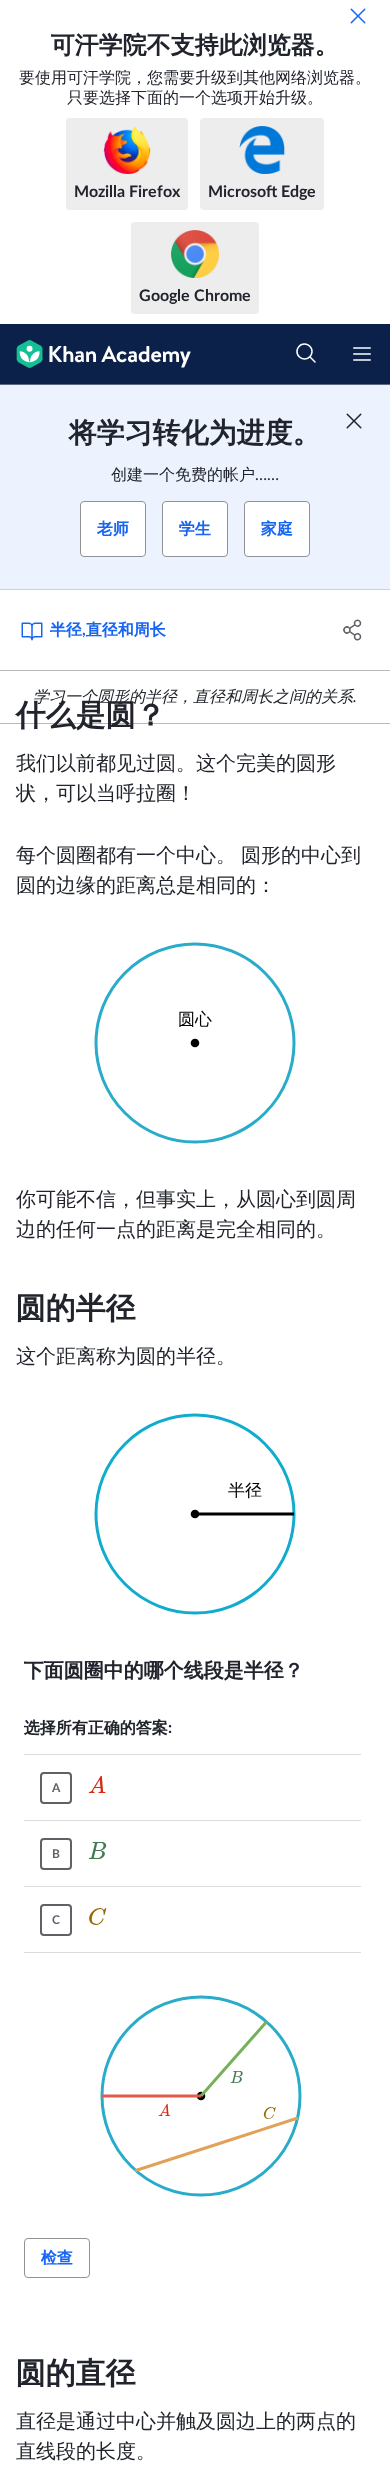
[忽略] (358, 16)
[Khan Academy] (95, 354)
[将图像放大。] (195, 1043)
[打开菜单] (362, 354)
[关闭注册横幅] (354, 421)
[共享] (352, 630)
